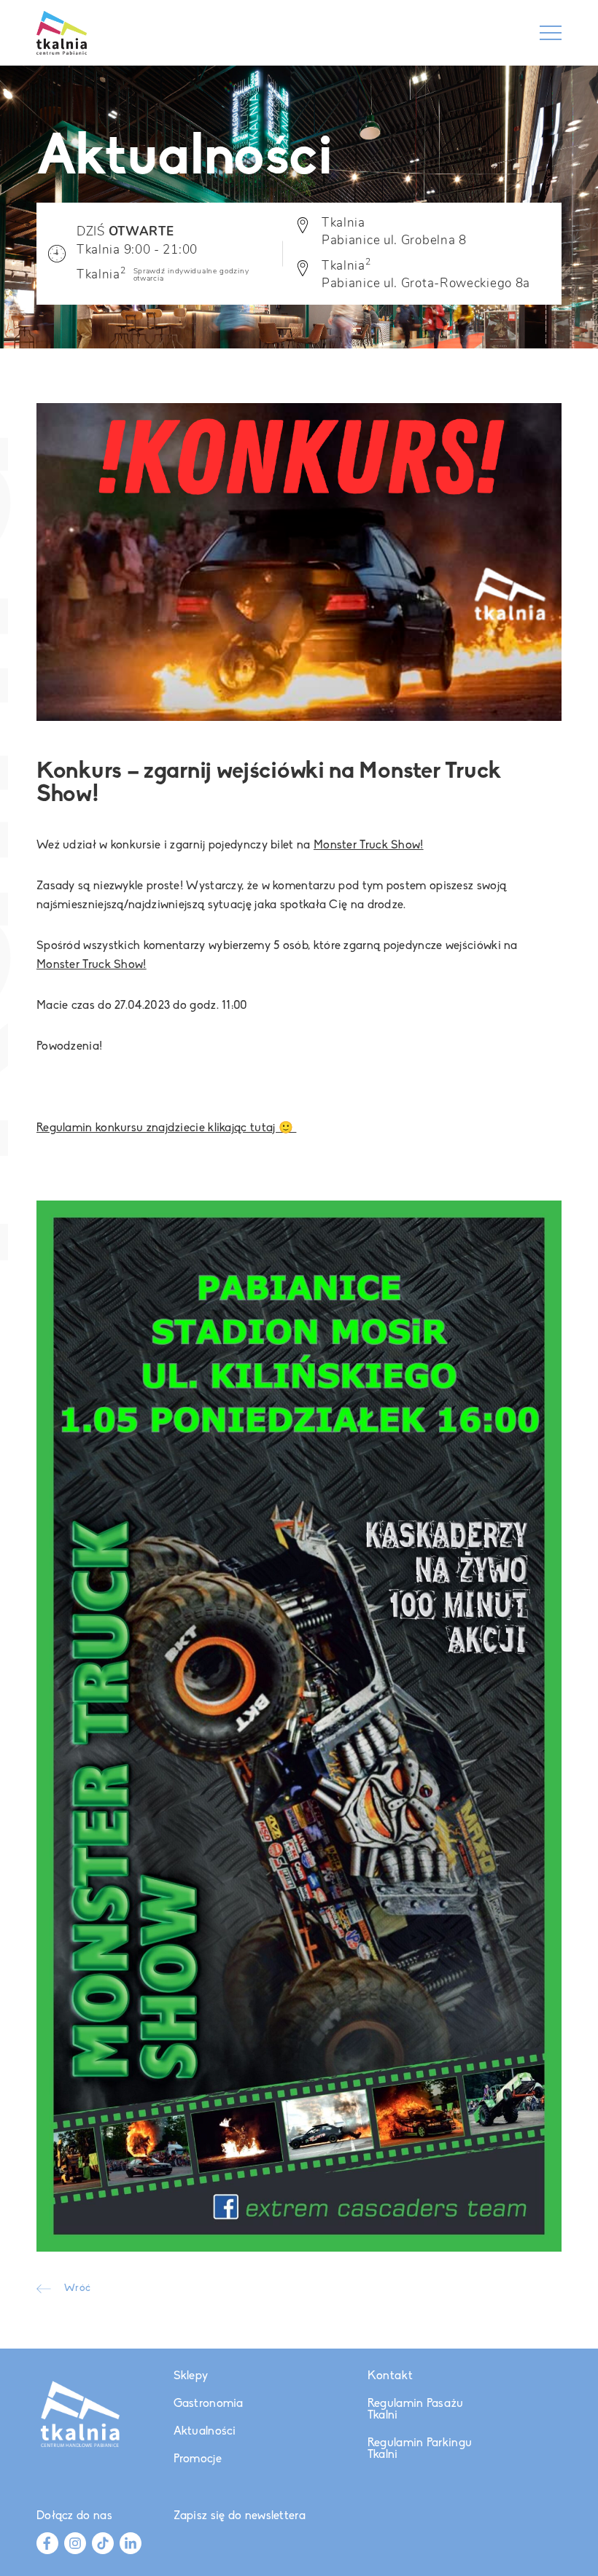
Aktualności (205, 2432)
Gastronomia (209, 2404)
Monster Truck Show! (369, 846)
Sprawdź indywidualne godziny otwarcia (191, 275)
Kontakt (390, 2376)
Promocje (198, 2459)
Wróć (77, 2289)
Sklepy (191, 2376)
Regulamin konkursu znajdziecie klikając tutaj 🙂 (166, 1128)
